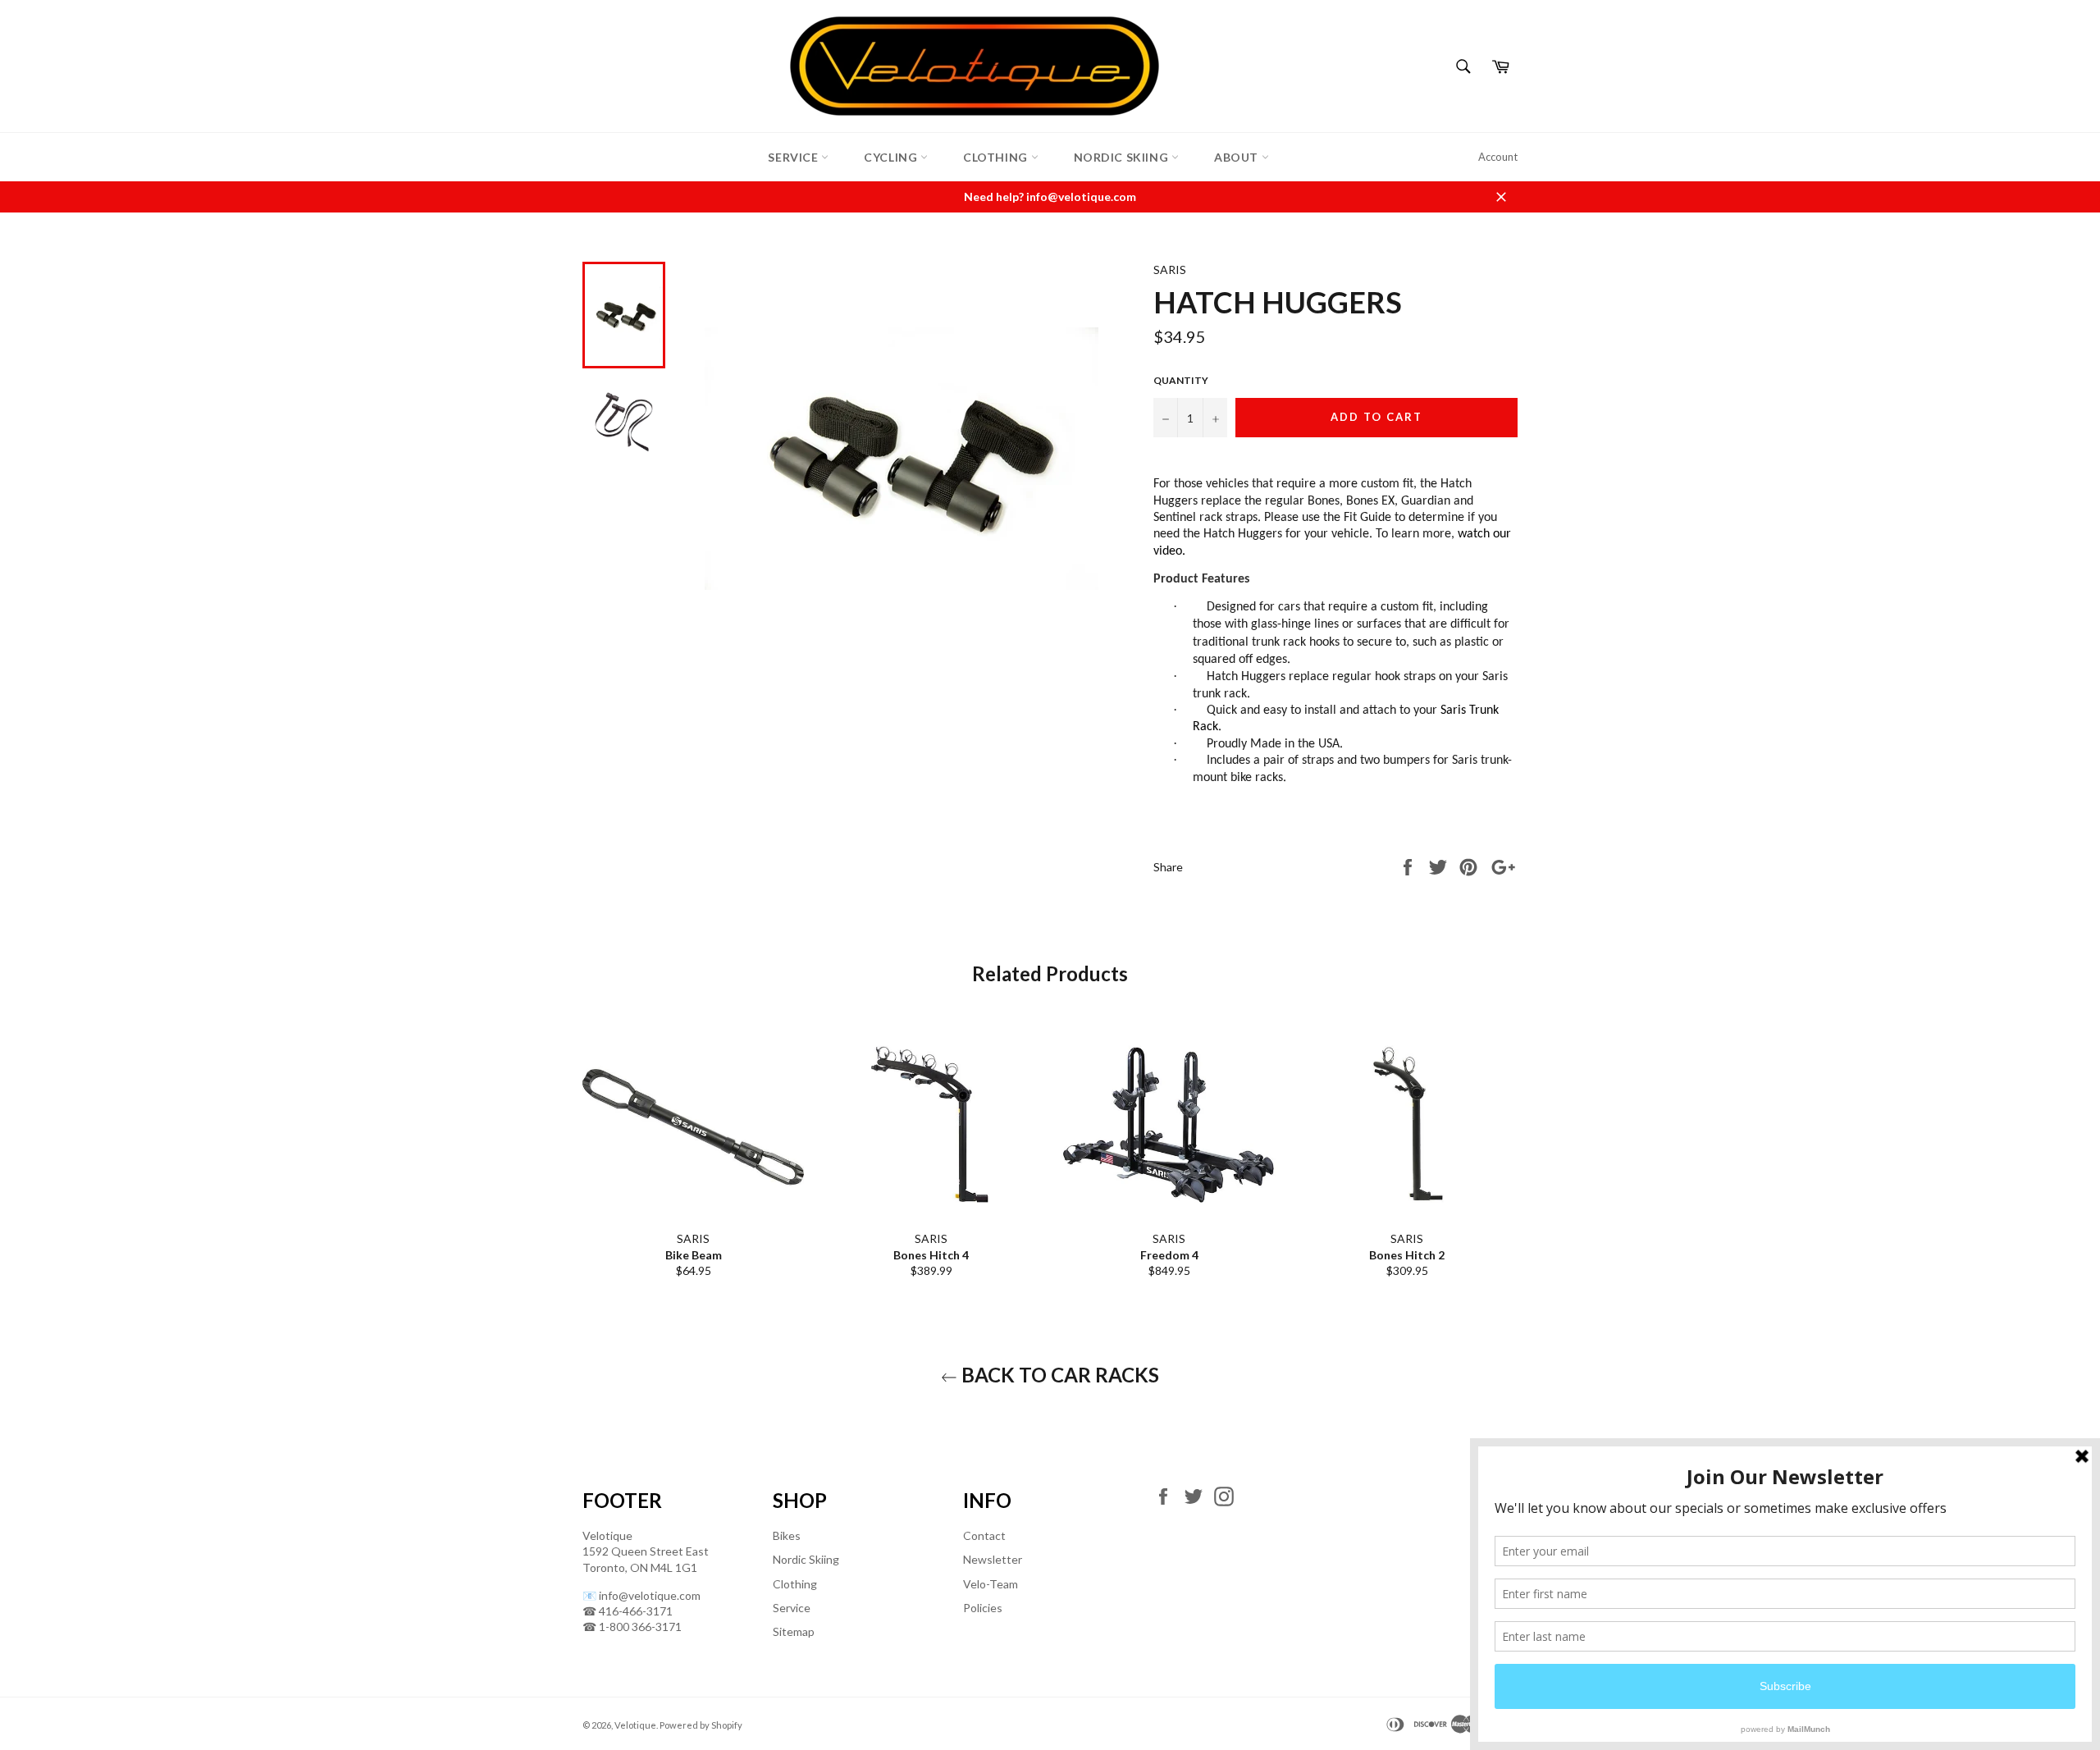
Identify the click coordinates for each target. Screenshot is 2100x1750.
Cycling (892, 157)
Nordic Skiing (1123, 157)
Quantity (1181, 380)
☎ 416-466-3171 (628, 1611)
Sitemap (794, 1631)
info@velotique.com (650, 1595)
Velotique (635, 1725)
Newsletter (993, 1559)
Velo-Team (991, 1584)
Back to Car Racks (1058, 1375)
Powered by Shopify (701, 1725)
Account (1498, 157)
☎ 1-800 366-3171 (632, 1627)
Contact (984, 1535)
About (1238, 157)
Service (794, 157)
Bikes (787, 1535)
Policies (983, 1608)
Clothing (997, 157)
